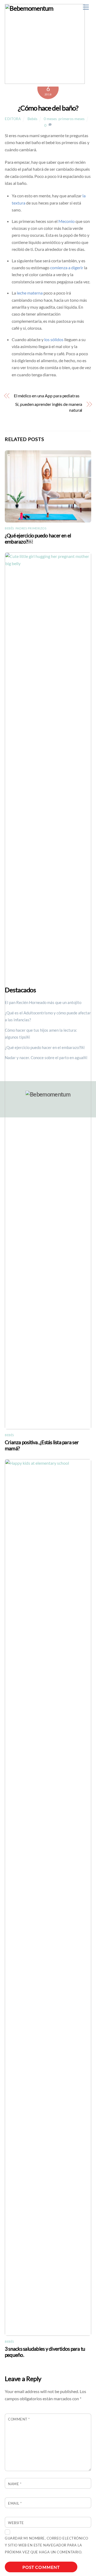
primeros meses (71, 119)
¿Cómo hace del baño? (48, 108)
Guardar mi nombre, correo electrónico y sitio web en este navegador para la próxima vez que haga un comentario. (47, 2545)
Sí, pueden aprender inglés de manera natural (49, 407)
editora (13, 119)
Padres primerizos (31, 528)
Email (15, 2503)
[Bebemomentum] (45, 81)
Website (16, 2523)
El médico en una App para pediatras (47, 396)
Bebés (32, 119)
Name (15, 2484)
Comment (19, 2419)
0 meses (50, 119)
